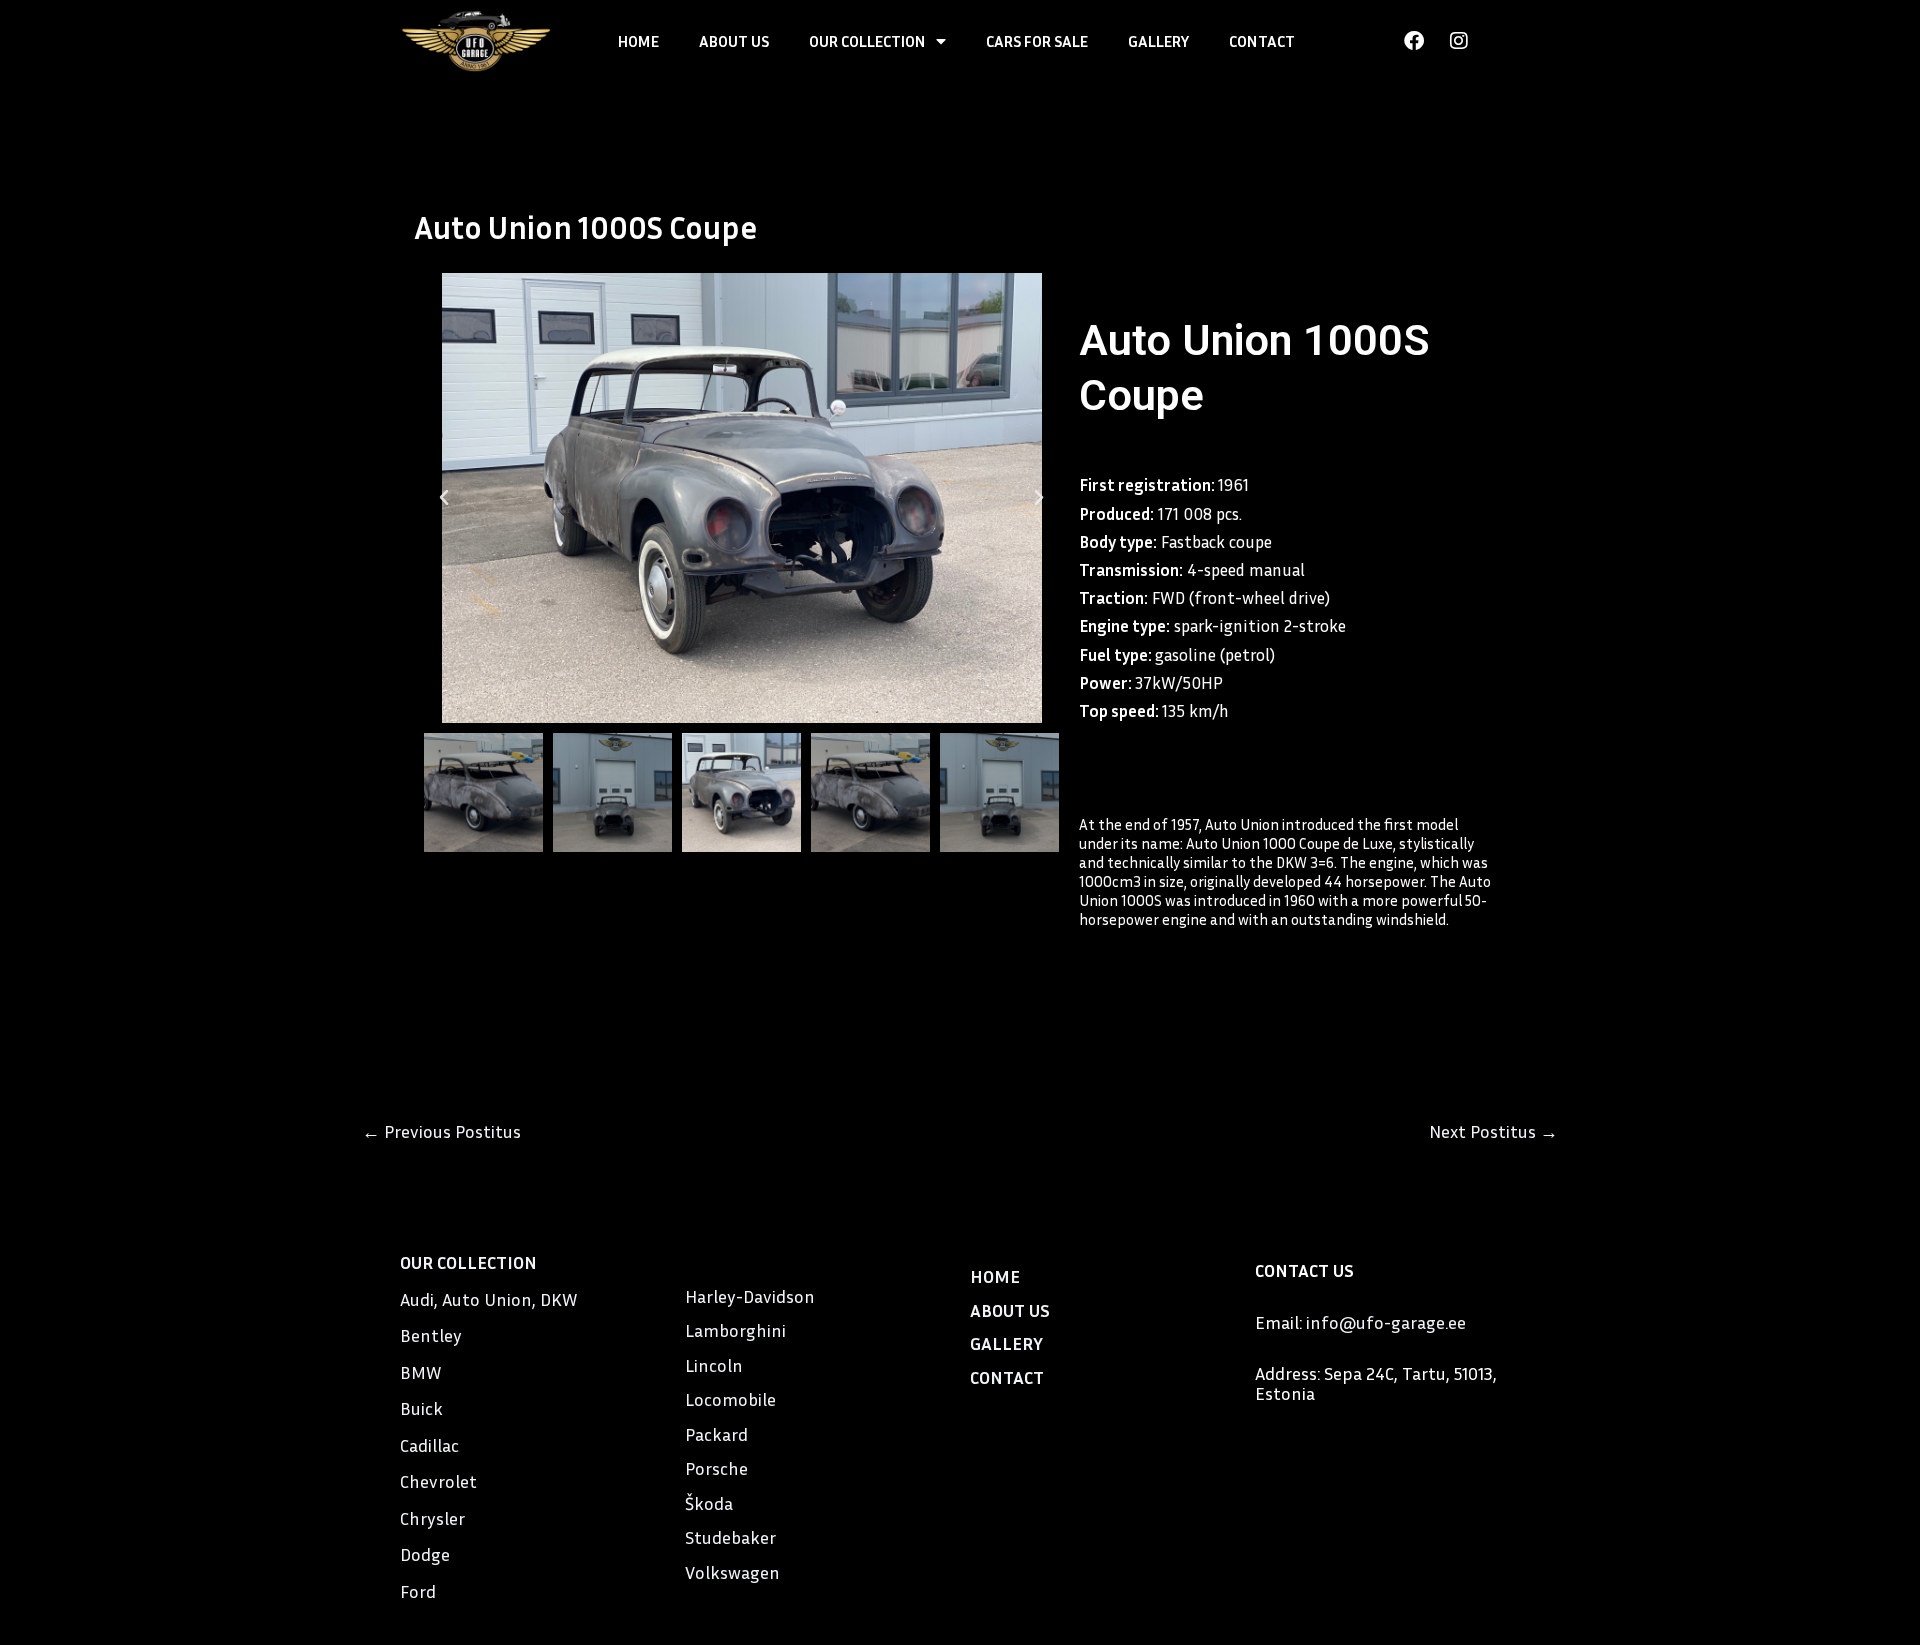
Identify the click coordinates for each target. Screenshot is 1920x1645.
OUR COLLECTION (867, 41)
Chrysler (432, 1518)
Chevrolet (438, 1481)
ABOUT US (734, 41)
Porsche (716, 1468)
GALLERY (1158, 41)
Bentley (431, 1335)
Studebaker (730, 1537)
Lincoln (714, 1365)
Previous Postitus (441, 1131)
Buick (421, 1408)
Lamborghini (735, 1330)
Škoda (709, 1503)
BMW (420, 1372)
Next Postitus (1493, 1131)
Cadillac (429, 1445)
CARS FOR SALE (1037, 41)
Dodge (425, 1554)
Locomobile (730, 1399)
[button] (444, 498)
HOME (638, 41)
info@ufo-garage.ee (1386, 1322)
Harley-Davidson (750, 1296)
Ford (418, 1591)
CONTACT (1262, 41)
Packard (716, 1434)
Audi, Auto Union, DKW (488, 1299)
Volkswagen (732, 1572)
